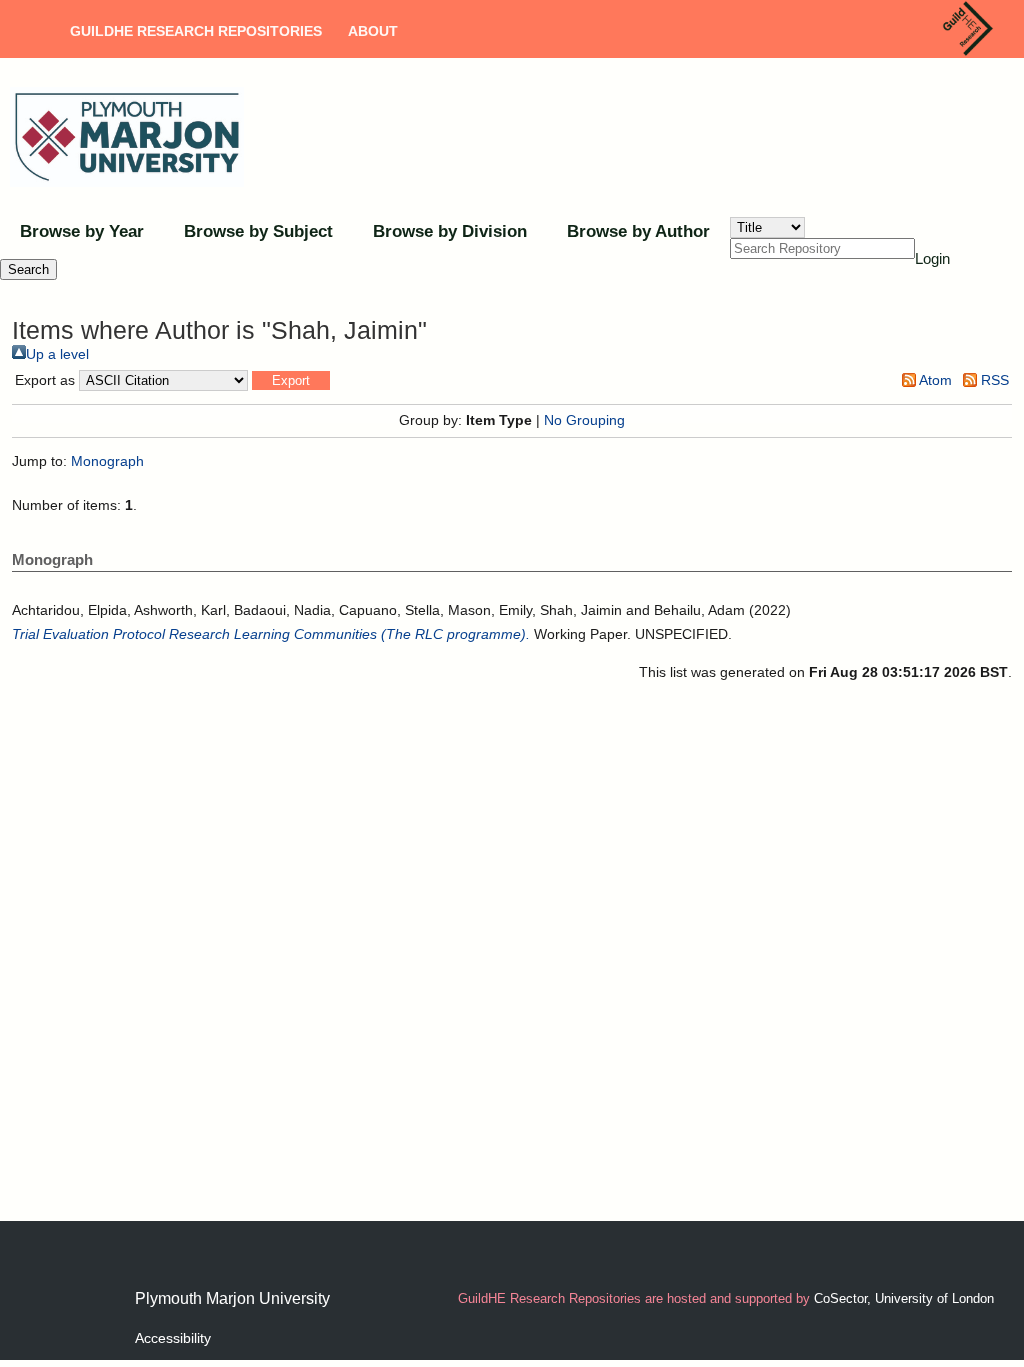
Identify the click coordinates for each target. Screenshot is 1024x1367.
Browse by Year (82, 231)
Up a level (57, 354)
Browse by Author (638, 231)
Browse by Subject (258, 231)
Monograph (107, 461)
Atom (934, 380)
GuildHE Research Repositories (196, 31)
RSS (993, 380)
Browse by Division (450, 231)
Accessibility (173, 1338)
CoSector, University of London (904, 1298)
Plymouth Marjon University (232, 1298)
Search (28, 269)
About (373, 31)
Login (932, 258)
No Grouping (584, 420)
